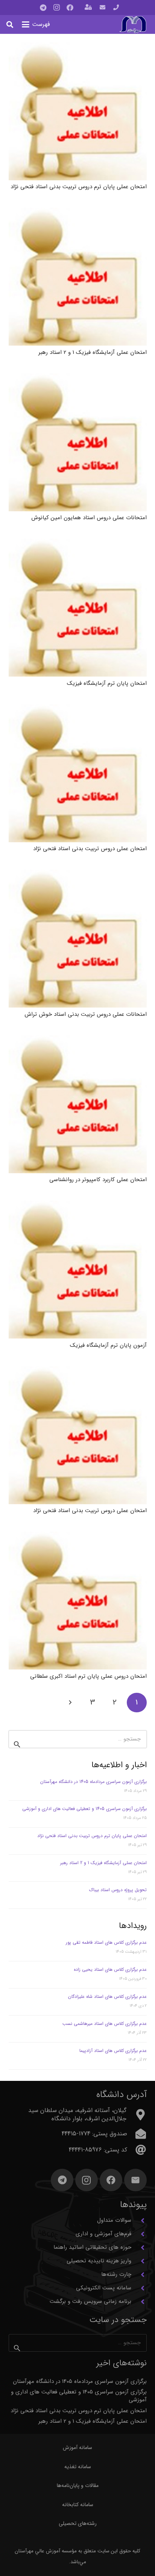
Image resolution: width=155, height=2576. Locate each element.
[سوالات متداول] (139, 2221)
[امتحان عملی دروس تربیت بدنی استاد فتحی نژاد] (78, 773)
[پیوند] (116, 8)
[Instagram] (56, 8)
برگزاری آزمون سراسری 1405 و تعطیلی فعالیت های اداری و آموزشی (84, 1809)
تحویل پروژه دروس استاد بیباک (118, 1890)
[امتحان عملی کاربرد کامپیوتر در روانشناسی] (78, 1104)
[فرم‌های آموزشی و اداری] (139, 2234)
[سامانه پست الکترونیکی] (139, 2288)
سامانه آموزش (77, 2448)
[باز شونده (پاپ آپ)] (88, 8)
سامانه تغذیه (78, 2467)
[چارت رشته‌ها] (139, 2275)
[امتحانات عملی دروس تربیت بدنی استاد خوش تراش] (78, 939)
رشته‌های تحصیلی (78, 2523)
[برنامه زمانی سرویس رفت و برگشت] (139, 2302)
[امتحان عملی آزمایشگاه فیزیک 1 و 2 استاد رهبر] (78, 277)
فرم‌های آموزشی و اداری (103, 2234)
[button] (36, 24)
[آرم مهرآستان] (133, 25)
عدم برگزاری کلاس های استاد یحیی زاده (110, 1969)
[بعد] (71, 1703)
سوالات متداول (114, 2220)
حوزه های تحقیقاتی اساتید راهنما (92, 2247)
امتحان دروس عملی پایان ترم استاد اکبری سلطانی (88, 1676)
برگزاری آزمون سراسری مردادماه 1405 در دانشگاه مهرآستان (93, 1782)
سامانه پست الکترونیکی (104, 2288)
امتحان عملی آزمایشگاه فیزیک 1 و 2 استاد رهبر (93, 352)
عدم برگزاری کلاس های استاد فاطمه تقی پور (106, 1942)
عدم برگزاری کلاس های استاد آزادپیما (113, 2051)
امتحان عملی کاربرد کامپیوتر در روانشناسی (98, 1180)
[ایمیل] (135, 2180)
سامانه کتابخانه (78, 2505)
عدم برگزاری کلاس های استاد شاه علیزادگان (107, 1997)
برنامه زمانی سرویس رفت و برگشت (90, 2301)
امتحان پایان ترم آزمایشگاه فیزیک (107, 683)
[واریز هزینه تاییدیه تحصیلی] (139, 2261)
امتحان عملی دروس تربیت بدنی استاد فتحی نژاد (90, 849)
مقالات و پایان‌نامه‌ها (78, 2485)
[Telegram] (43, 8)
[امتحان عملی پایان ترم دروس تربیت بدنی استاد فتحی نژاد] (78, 111)
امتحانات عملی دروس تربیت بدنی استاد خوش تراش (86, 1014)
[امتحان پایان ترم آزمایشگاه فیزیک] (78, 608)
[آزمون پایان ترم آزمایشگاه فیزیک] (78, 1270)
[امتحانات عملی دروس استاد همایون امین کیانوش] (78, 442)
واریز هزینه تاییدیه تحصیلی (99, 2261)
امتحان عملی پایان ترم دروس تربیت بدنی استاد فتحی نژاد (79, 187)
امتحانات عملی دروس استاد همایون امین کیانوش (89, 518)
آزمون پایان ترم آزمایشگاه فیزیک (108, 1345)
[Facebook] (70, 8)
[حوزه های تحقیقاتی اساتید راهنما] (139, 2248)
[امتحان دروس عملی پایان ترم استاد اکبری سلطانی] (78, 1601)
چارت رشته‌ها (116, 2274)
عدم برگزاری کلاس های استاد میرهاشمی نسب (105, 2024)
